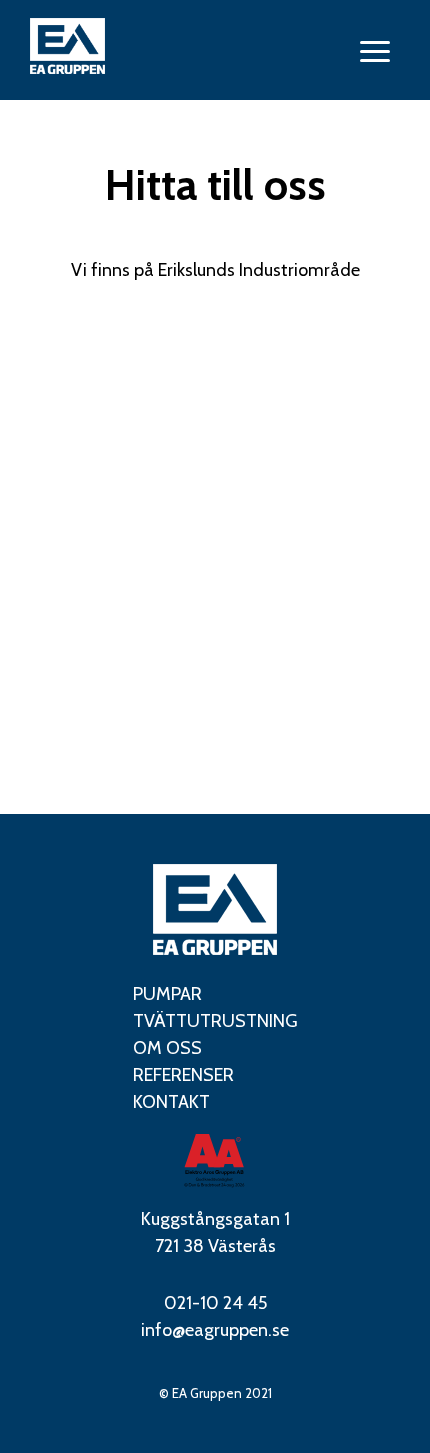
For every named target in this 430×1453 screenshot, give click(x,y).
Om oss (167, 1048)
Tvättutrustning (215, 1021)
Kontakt (171, 1102)
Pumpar (167, 994)
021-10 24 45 (215, 1303)
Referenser (183, 1075)
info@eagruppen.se (215, 1330)
